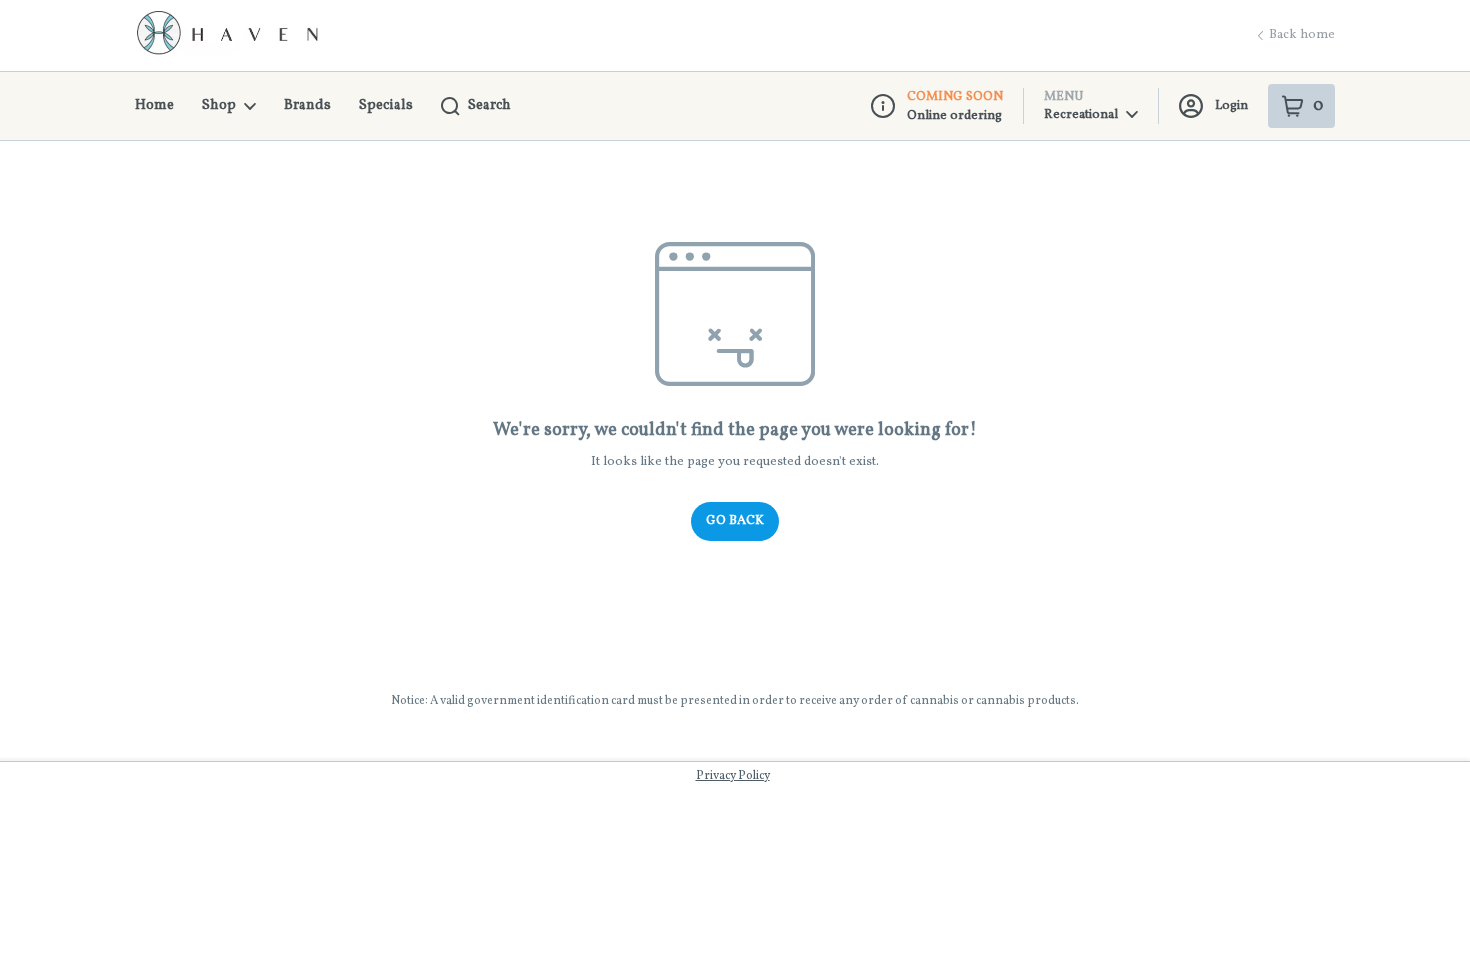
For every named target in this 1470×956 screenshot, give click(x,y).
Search (489, 105)
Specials (386, 105)
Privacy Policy (733, 776)
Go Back (735, 521)
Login (1231, 106)
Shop (219, 105)
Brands (307, 105)
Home (154, 105)
